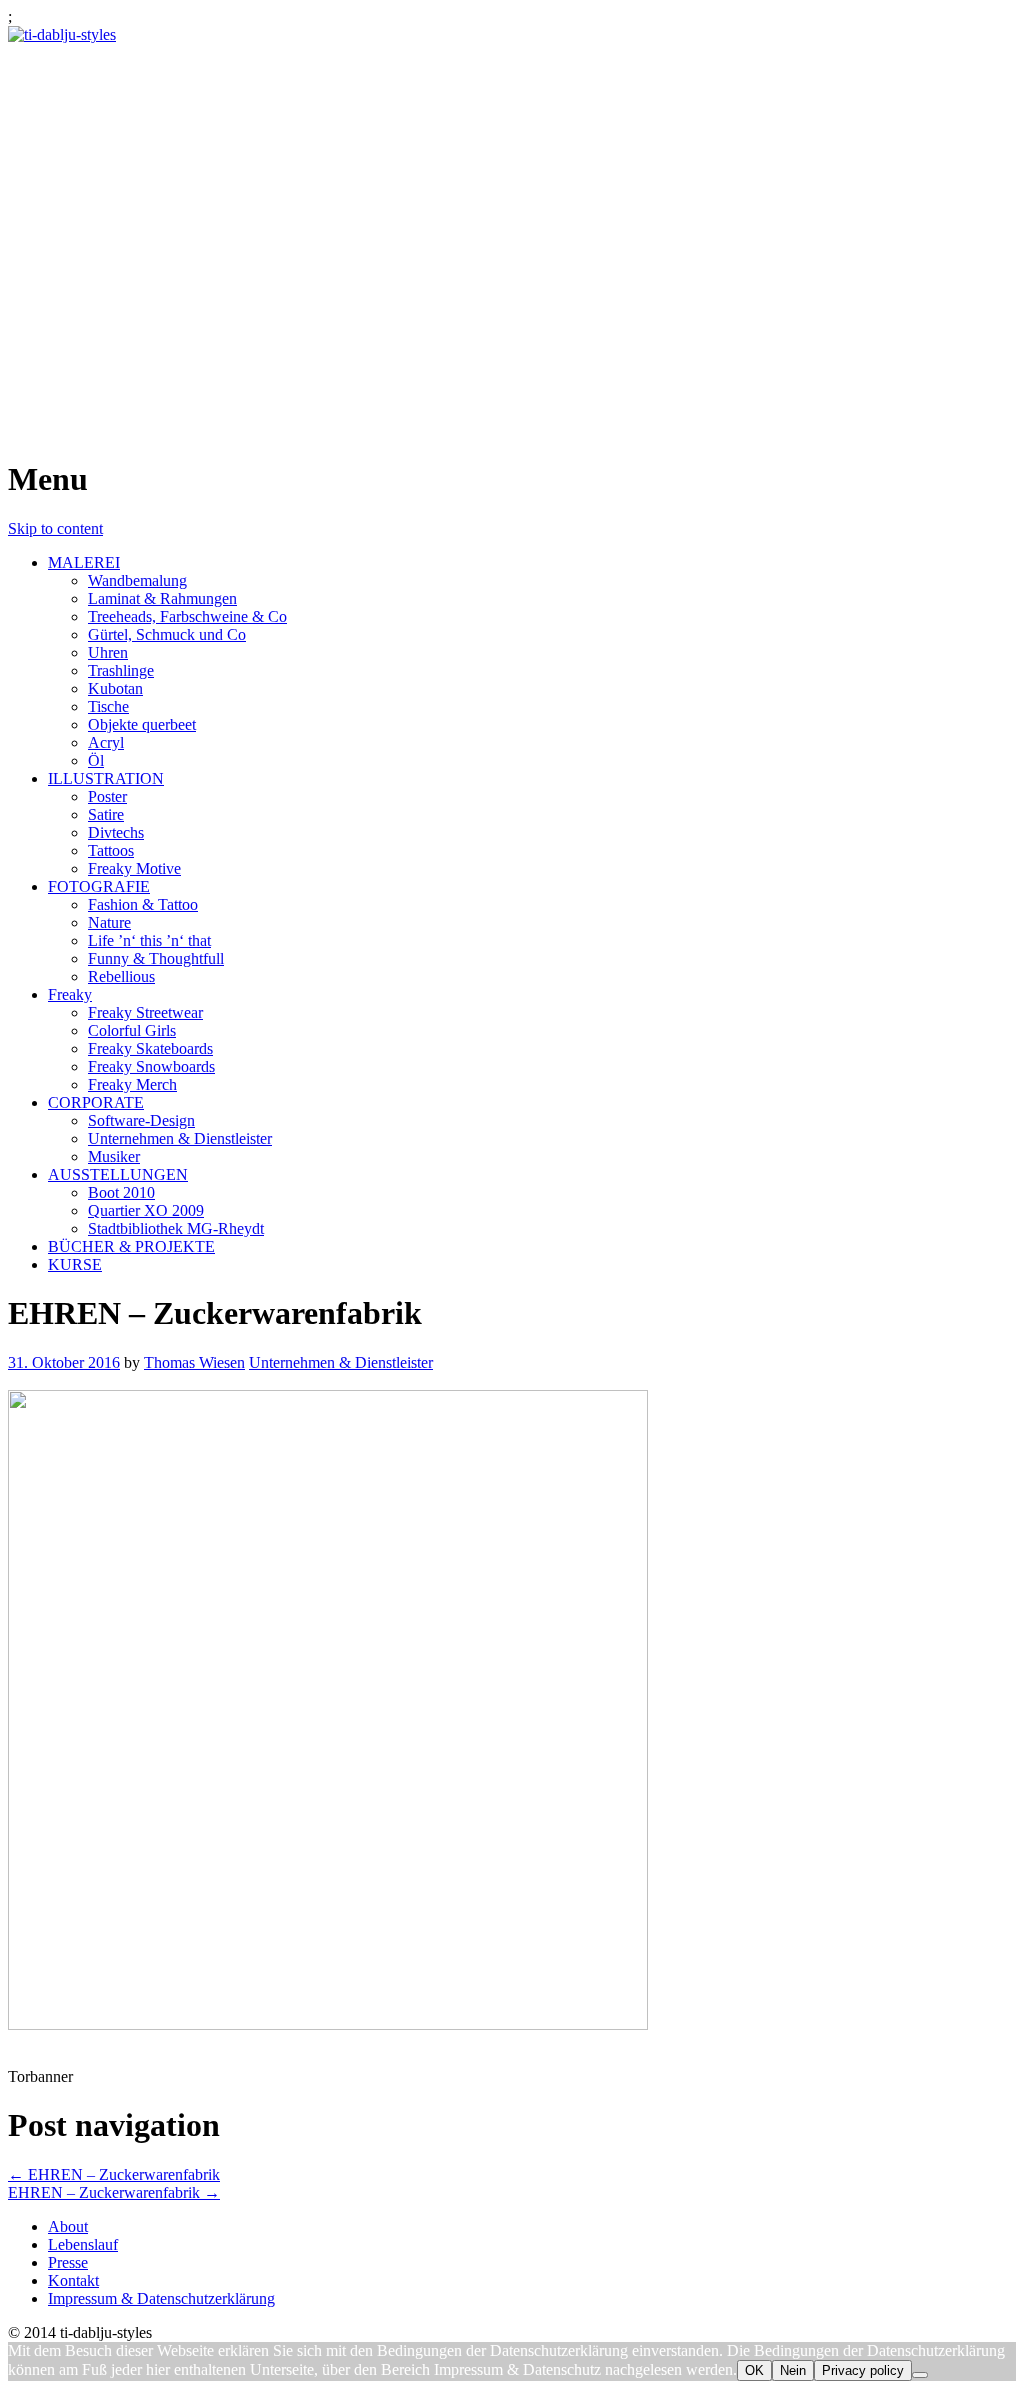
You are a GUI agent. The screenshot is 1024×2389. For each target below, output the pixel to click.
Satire (106, 814)
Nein (793, 2370)
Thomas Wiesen (194, 1362)
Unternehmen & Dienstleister (180, 1138)
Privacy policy (863, 2370)
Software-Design (141, 1120)
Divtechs (116, 832)
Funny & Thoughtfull (156, 958)
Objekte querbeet (142, 724)
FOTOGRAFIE (99, 886)
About (68, 2226)
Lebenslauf (83, 2244)
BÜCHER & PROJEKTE (131, 1246)
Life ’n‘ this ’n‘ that (149, 940)
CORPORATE (96, 1102)
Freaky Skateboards (150, 1048)
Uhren (108, 652)
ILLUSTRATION (106, 778)
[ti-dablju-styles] (62, 34)
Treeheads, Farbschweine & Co (187, 616)
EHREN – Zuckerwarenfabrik (114, 2174)
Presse (68, 2262)
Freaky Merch (132, 1084)
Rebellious (121, 976)
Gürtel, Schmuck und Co (167, 634)
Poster (107, 796)
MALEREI (84, 562)
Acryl (106, 742)
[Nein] (920, 2375)
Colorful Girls (132, 1030)
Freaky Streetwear (145, 1012)
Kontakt (73, 2280)
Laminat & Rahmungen (162, 598)
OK (754, 2370)
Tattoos (111, 850)
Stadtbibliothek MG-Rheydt (176, 1228)
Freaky (70, 994)
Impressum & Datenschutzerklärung (161, 2298)
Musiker (114, 1156)
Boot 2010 (121, 1192)
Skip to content (55, 528)
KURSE (75, 1264)
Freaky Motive (134, 868)
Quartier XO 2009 (146, 1210)
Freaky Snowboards (151, 1066)
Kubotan (115, 688)
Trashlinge (121, 670)
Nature (109, 922)
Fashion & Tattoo (143, 904)
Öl (96, 760)
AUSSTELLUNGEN (118, 1174)
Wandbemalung (137, 580)
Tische (108, 706)
